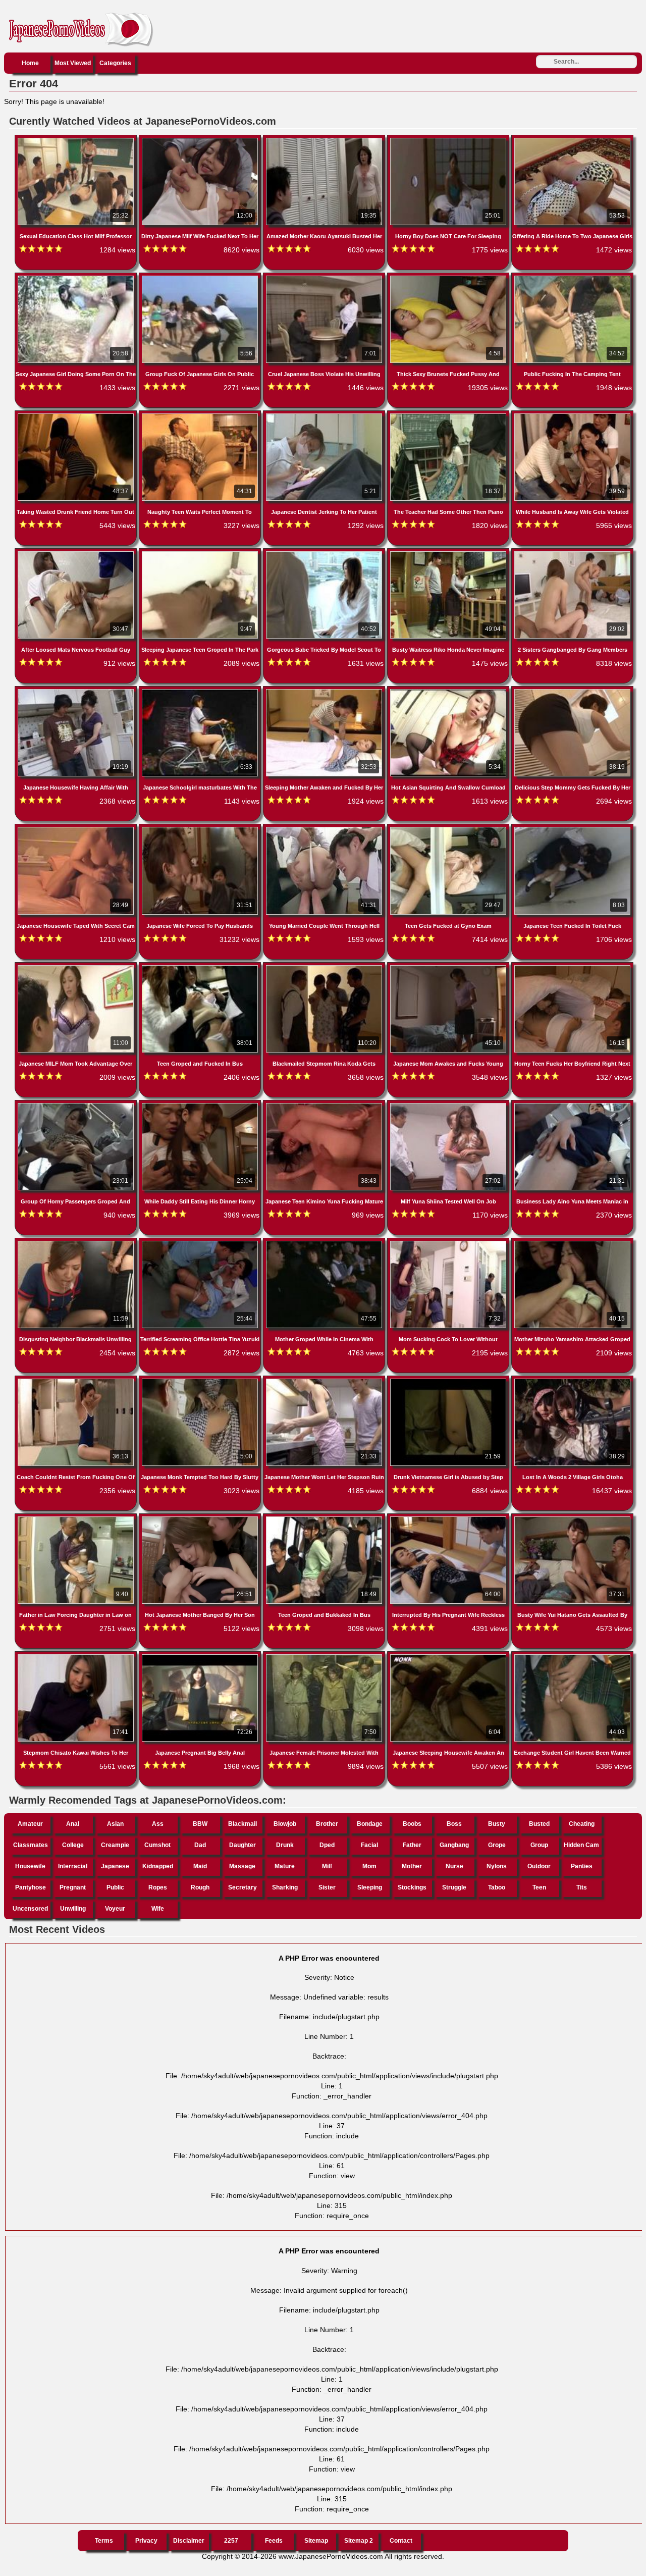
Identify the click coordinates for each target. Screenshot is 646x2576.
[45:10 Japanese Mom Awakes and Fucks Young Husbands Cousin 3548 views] (449, 967)
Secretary (243, 1887)
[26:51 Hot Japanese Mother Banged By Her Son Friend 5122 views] (201, 1518)
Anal (73, 1824)
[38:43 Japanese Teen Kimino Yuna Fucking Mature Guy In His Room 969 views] (325, 1105)
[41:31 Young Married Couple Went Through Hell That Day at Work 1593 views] (325, 829)
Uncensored (30, 1909)
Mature (285, 1866)
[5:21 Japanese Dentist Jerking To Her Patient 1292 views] (325, 415)
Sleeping (370, 1887)
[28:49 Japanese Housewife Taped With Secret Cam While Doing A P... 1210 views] (77, 829)
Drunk (285, 1845)
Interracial (73, 1866)
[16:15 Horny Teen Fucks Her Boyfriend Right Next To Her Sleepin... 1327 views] (572, 967)
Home (30, 63)
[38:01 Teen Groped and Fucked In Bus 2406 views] (201, 967)
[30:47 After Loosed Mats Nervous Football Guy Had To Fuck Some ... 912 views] (77, 553)
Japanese (115, 1866)
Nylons (497, 1866)
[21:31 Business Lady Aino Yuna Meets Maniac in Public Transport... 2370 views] (572, 1105)
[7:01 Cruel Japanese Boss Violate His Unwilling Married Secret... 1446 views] (325, 278)
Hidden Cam (581, 1845)
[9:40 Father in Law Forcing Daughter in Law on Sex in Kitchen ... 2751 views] (77, 1518)
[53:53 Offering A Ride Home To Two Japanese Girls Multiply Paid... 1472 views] (572, 140)
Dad (200, 1845)
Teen (539, 1887)
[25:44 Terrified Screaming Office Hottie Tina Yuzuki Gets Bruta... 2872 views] (201, 1243)
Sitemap (316, 2541)
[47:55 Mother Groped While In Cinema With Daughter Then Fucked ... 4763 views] (325, 1243)
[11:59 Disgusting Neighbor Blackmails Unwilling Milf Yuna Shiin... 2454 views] (77, 1243)
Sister (327, 1887)
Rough (200, 1887)
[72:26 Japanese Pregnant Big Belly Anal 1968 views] (201, 1656)
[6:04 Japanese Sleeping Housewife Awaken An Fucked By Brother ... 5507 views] (449, 1656)
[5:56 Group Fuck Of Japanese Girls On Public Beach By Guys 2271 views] (201, 278)
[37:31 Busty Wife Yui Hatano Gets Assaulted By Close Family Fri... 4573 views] (572, 1518)
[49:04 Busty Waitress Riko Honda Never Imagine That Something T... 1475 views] (449, 553)
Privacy (146, 2541)
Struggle (454, 1887)
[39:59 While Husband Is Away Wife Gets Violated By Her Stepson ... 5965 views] (572, 415)
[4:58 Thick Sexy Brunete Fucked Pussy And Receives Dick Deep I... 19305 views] (449, 278)
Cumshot (157, 1845)
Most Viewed (73, 63)
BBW (200, 1824)
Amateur (30, 1824)
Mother (412, 1866)
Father (412, 1845)
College (73, 1845)
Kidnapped (158, 1866)
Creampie (115, 1845)
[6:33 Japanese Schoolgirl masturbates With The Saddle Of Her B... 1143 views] (201, 691)
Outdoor (539, 1866)
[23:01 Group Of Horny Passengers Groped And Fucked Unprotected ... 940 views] (77, 1105)
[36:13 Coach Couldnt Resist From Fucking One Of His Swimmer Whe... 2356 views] (77, 1381)
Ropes (158, 1887)
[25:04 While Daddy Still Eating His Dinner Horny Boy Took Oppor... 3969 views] (201, 1105)
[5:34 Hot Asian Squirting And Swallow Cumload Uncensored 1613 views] (449, 691)
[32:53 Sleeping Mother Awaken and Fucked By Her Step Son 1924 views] (325, 691)
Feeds (274, 2541)
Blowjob (285, 1824)
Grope (497, 1845)
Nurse (454, 1866)
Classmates (31, 1845)
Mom (369, 1866)
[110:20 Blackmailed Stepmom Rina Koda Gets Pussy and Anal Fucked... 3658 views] (325, 967)
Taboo (497, 1887)
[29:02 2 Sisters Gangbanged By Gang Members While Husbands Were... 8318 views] (572, 553)
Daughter (243, 1845)
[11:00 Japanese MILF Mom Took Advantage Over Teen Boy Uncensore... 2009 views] (77, 967)
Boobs (412, 1824)
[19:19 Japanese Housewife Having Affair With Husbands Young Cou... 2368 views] (77, 691)
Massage (242, 1866)
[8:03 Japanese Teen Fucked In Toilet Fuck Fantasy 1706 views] (572, 829)
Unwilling (73, 1909)
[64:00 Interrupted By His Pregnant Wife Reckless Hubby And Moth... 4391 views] (449, 1518)
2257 (231, 2541)
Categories (115, 63)
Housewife (30, 1866)
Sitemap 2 (359, 2541)
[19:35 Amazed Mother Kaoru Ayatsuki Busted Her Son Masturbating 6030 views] (325, 140)
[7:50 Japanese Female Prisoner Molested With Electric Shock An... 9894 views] (325, 1656)
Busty (497, 1824)
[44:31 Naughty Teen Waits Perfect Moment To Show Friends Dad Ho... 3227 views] (201, 415)
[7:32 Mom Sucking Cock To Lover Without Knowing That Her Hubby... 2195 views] (449, 1243)
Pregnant (73, 1887)
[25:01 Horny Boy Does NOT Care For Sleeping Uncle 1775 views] (449, 140)
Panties (582, 1866)
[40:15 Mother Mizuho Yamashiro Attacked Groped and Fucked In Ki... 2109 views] (572, 1243)
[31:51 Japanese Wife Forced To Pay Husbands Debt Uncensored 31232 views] (201, 829)
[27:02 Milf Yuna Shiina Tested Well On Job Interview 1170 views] (449, 1105)
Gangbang (454, 1845)
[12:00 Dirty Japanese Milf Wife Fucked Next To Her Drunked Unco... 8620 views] (201, 140)
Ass (158, 1824)
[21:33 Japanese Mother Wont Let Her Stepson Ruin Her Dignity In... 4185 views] (325, 1381)
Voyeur (115, 1909)
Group (539, 1845)
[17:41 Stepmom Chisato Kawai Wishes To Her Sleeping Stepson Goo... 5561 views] (77, 1656)
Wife (158, 1909)
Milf (327, 1866)
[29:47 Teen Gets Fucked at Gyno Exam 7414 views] (449, 829)
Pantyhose (31, 1887)
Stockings (412, 1887)
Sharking (285, 1887)
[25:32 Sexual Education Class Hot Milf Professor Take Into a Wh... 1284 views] (77, 140)
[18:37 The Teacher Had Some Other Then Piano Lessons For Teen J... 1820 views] (449, 415)
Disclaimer (189, 2541)
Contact (401, 2541)
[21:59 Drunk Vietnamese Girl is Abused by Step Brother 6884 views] (449, 1381)
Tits (582, 1887)
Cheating (582, 1824)
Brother (327, 1824)
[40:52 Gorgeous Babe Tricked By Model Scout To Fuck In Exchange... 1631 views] (325, 553)
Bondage (370, 1824)
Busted (539, 1824)
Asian (115, 1824)
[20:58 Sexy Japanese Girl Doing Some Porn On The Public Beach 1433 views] (77, 278)
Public (115, 1887)
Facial (369, 1845)
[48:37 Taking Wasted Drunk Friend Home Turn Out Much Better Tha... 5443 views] (77, 415)
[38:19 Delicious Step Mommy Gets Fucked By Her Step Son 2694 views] (572, 691)
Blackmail (243, 1824)
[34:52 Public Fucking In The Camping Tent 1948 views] (572, 278)
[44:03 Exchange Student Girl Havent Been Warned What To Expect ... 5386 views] (572, 1656)
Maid (200, 1866)
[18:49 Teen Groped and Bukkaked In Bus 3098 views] (325, 1518)
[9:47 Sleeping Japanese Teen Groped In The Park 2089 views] (201, 553)
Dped (327, 1845)
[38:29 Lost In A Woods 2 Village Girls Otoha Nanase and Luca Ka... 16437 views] (572, 1381)
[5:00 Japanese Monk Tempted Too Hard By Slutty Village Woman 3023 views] (201, 1381)
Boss (454, 1824)
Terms (104, 2541)
